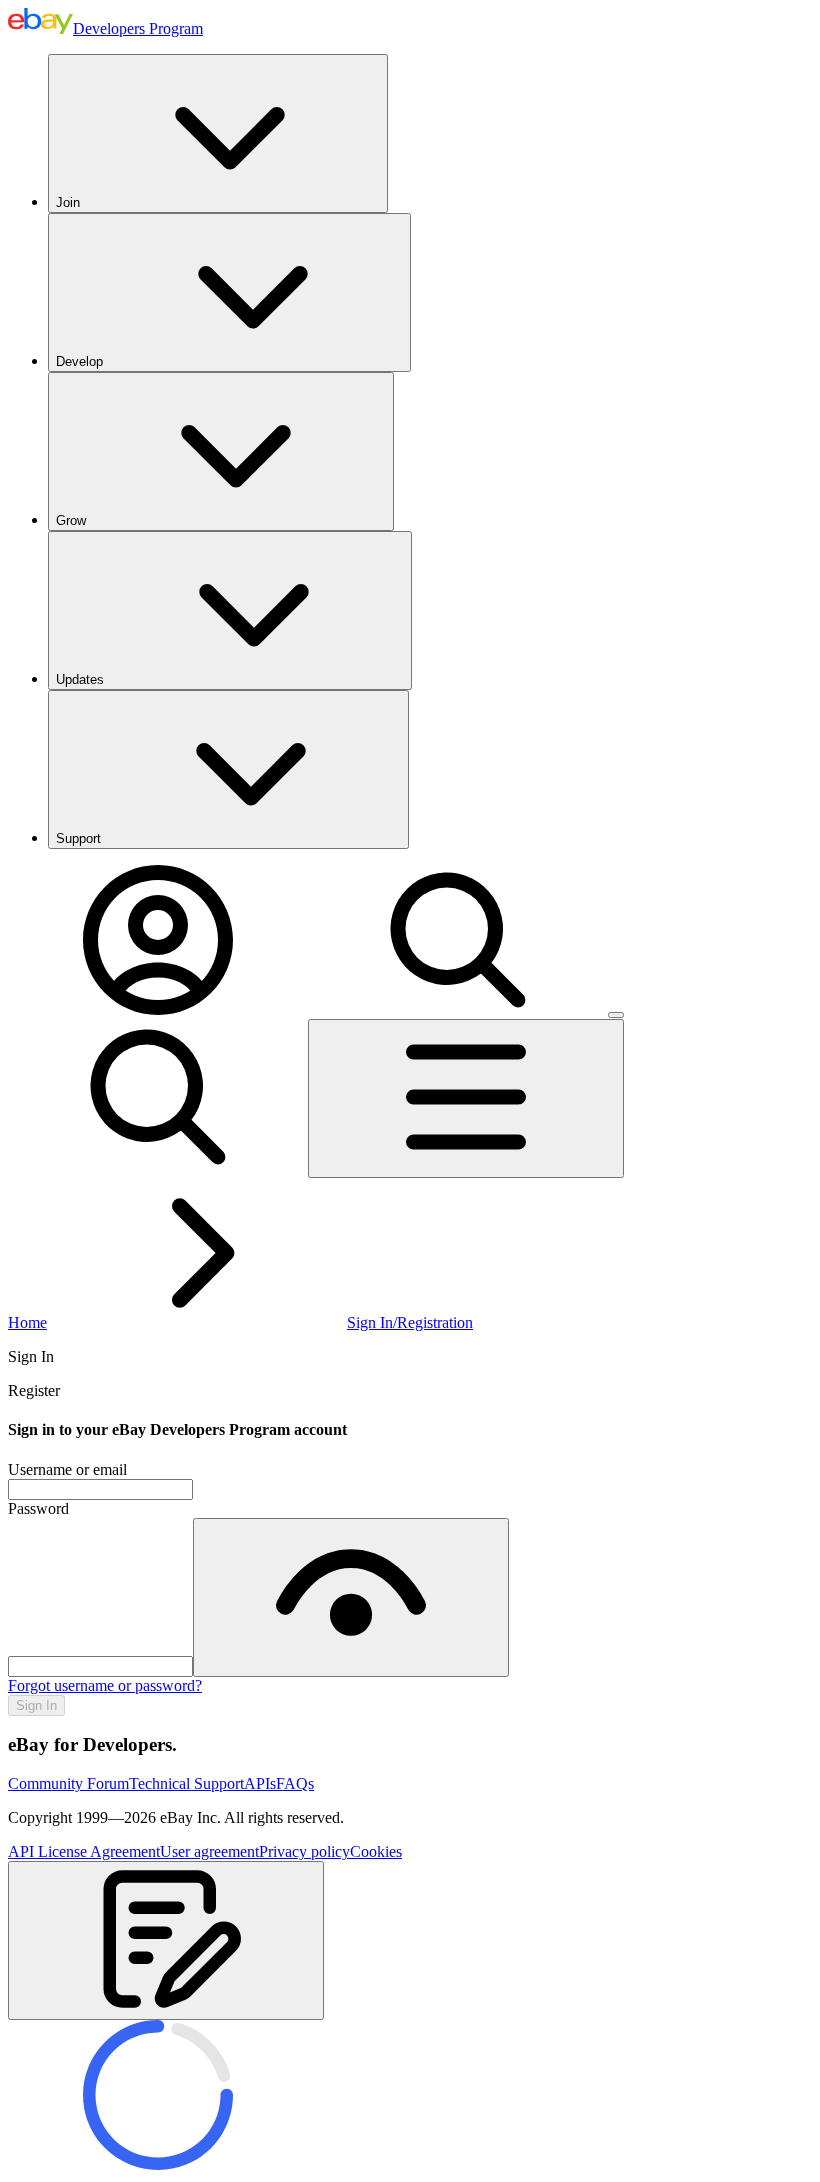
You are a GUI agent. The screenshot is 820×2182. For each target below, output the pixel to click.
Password (38, 1508)
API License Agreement (84, 1851)
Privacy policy (304, 1851)
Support (78, 838)
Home (27, 1322)
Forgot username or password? (105, 1685)
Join (68, 202)
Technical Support (186, 1783)
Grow (71, 520)
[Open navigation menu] (466, 1098)
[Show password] (351, 1597)
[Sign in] (158, 1009)
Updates (80, 679)
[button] (166, 1940)
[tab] (410, 1357)
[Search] (458, 1009)
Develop (79, 361)
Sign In (36, 1705)
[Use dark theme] (616, 1015)
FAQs (295, 1783)
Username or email (67, 1469)
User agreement (209, 1851)
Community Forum (68, 1783)
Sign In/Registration (410, 1322)
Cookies (376, 1851)
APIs (260, 1783)
